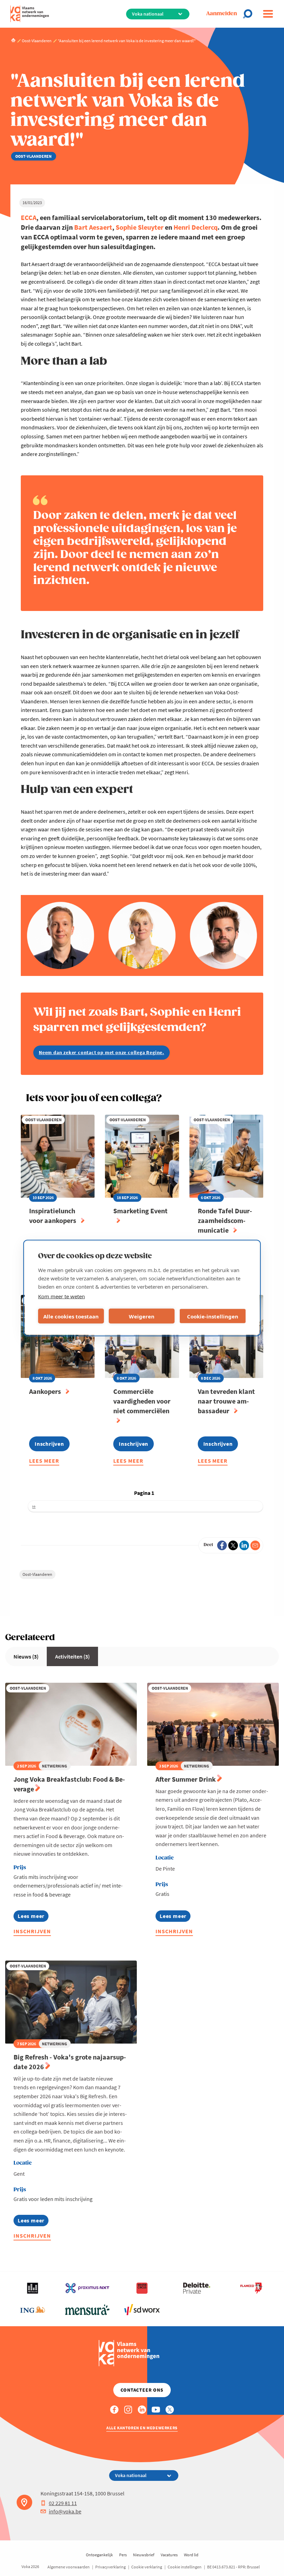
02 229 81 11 (63, 2503)
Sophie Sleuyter (140, 227)
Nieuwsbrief (144, 2555)
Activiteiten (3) (72, 1656)
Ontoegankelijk (99, 2555)
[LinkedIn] (244, 1545)
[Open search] (250, 14)
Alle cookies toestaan (71, 1316)
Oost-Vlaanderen (37, 1574)
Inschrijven (32, 1931)
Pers (123, 2555)
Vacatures (169, 2555)
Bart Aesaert (93, 227)
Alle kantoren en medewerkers (142, 2428)
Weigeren (142, 1316)
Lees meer (44, 1462)
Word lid (191, 2555)
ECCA (29, 217)
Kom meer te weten (61, 1296)
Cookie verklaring (147, 2567)
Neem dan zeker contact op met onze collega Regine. (101, 1052)
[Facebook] (222, 1545)
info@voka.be (65, 2511)
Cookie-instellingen (213, 1316)
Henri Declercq (196, 227)
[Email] (255, 1545)
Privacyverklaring (110, 2567)
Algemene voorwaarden (69, 2567)
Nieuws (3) (26, 1656)
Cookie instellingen (185, 2567)
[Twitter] (233, 1545)
